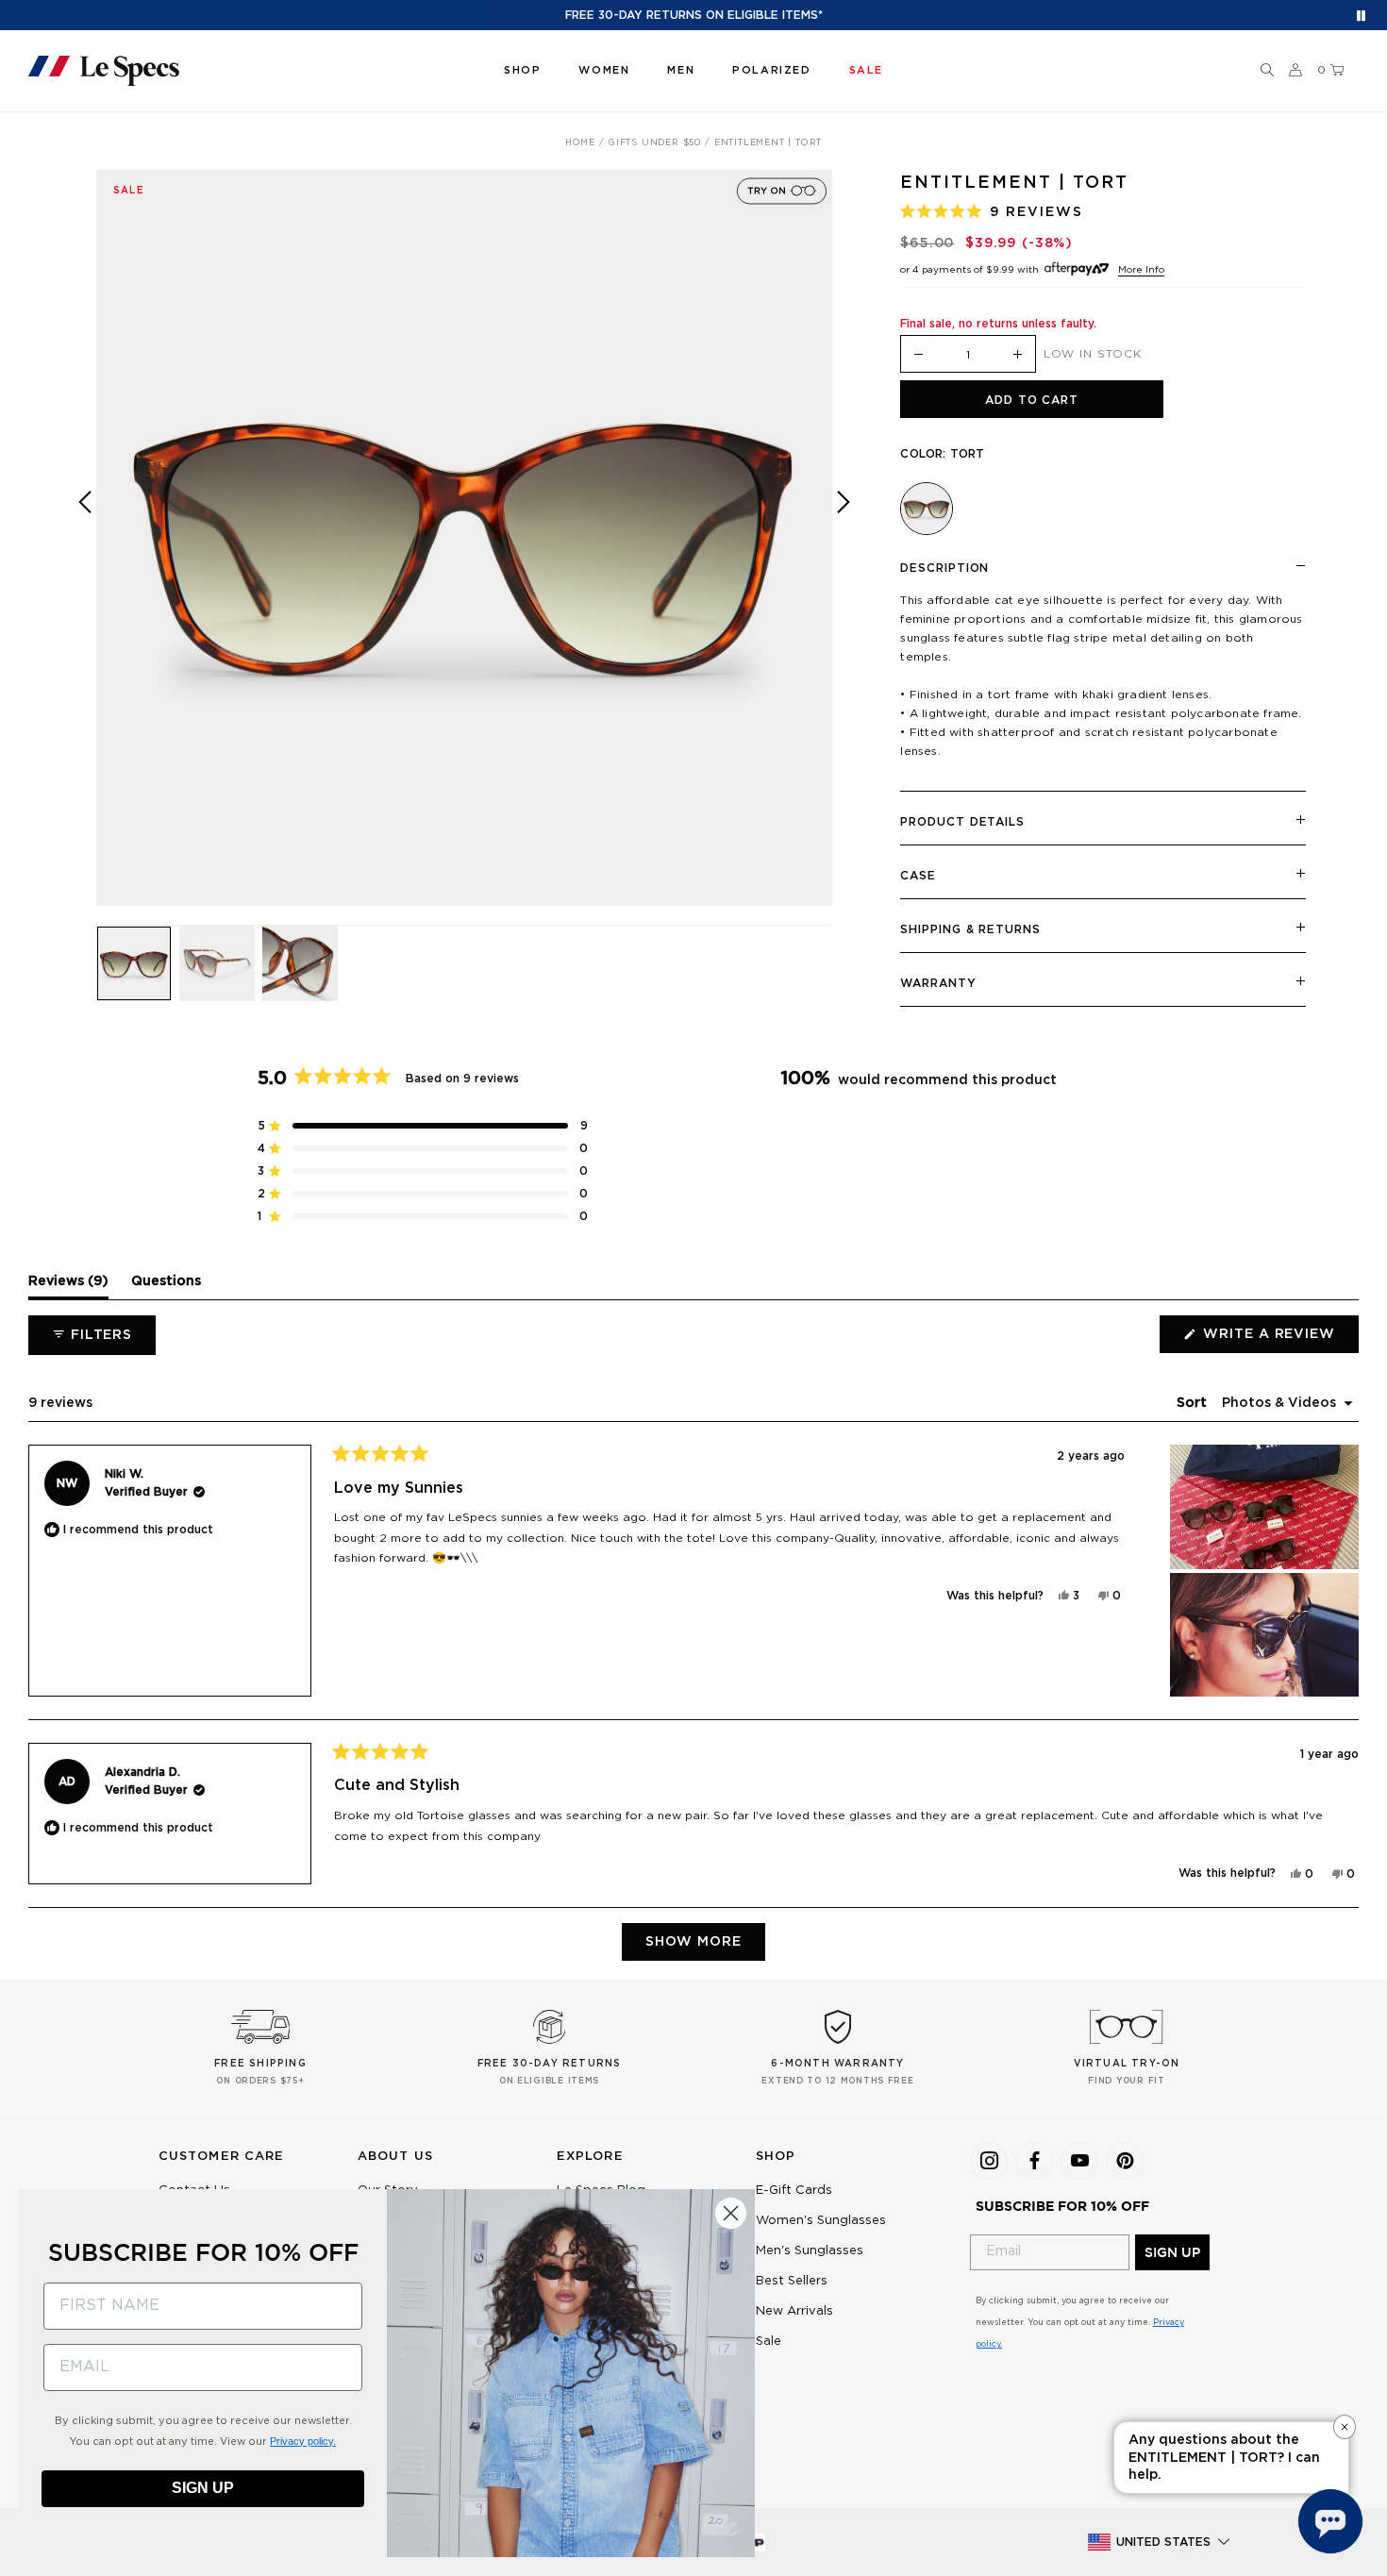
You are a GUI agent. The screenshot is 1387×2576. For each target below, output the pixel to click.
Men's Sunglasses (810, 2251)
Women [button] (604, 70)
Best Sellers (792, 2281)
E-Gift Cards (794, 2191)
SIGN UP (1172, 2252)
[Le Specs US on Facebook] (1034, 2161)
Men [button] (681, 70)
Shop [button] (522, 70)
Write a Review (1279, 1340)
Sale (769, 2342)
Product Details (962, 822)
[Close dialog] (731, 2213)
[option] (464, 538)
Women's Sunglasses (821, 2221)
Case (918, 876)
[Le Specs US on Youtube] (1079, 2161)
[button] (1267, 71)
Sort (1194, 1403)
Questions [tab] (166, 1286)
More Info (1141, 270)
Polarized (771, 70)
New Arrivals (794, 2311)
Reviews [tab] (68, 1286)
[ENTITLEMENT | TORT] (927, 509)
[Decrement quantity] (918, 355)
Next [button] (844, 552)
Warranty (938, 983)
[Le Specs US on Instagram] (989, 2161)
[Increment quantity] (1018, 355)
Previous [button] (85, 552)
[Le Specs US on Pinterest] (1125, 2161)
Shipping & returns (970, 929)
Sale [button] (866, 70)
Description (944, 568)
